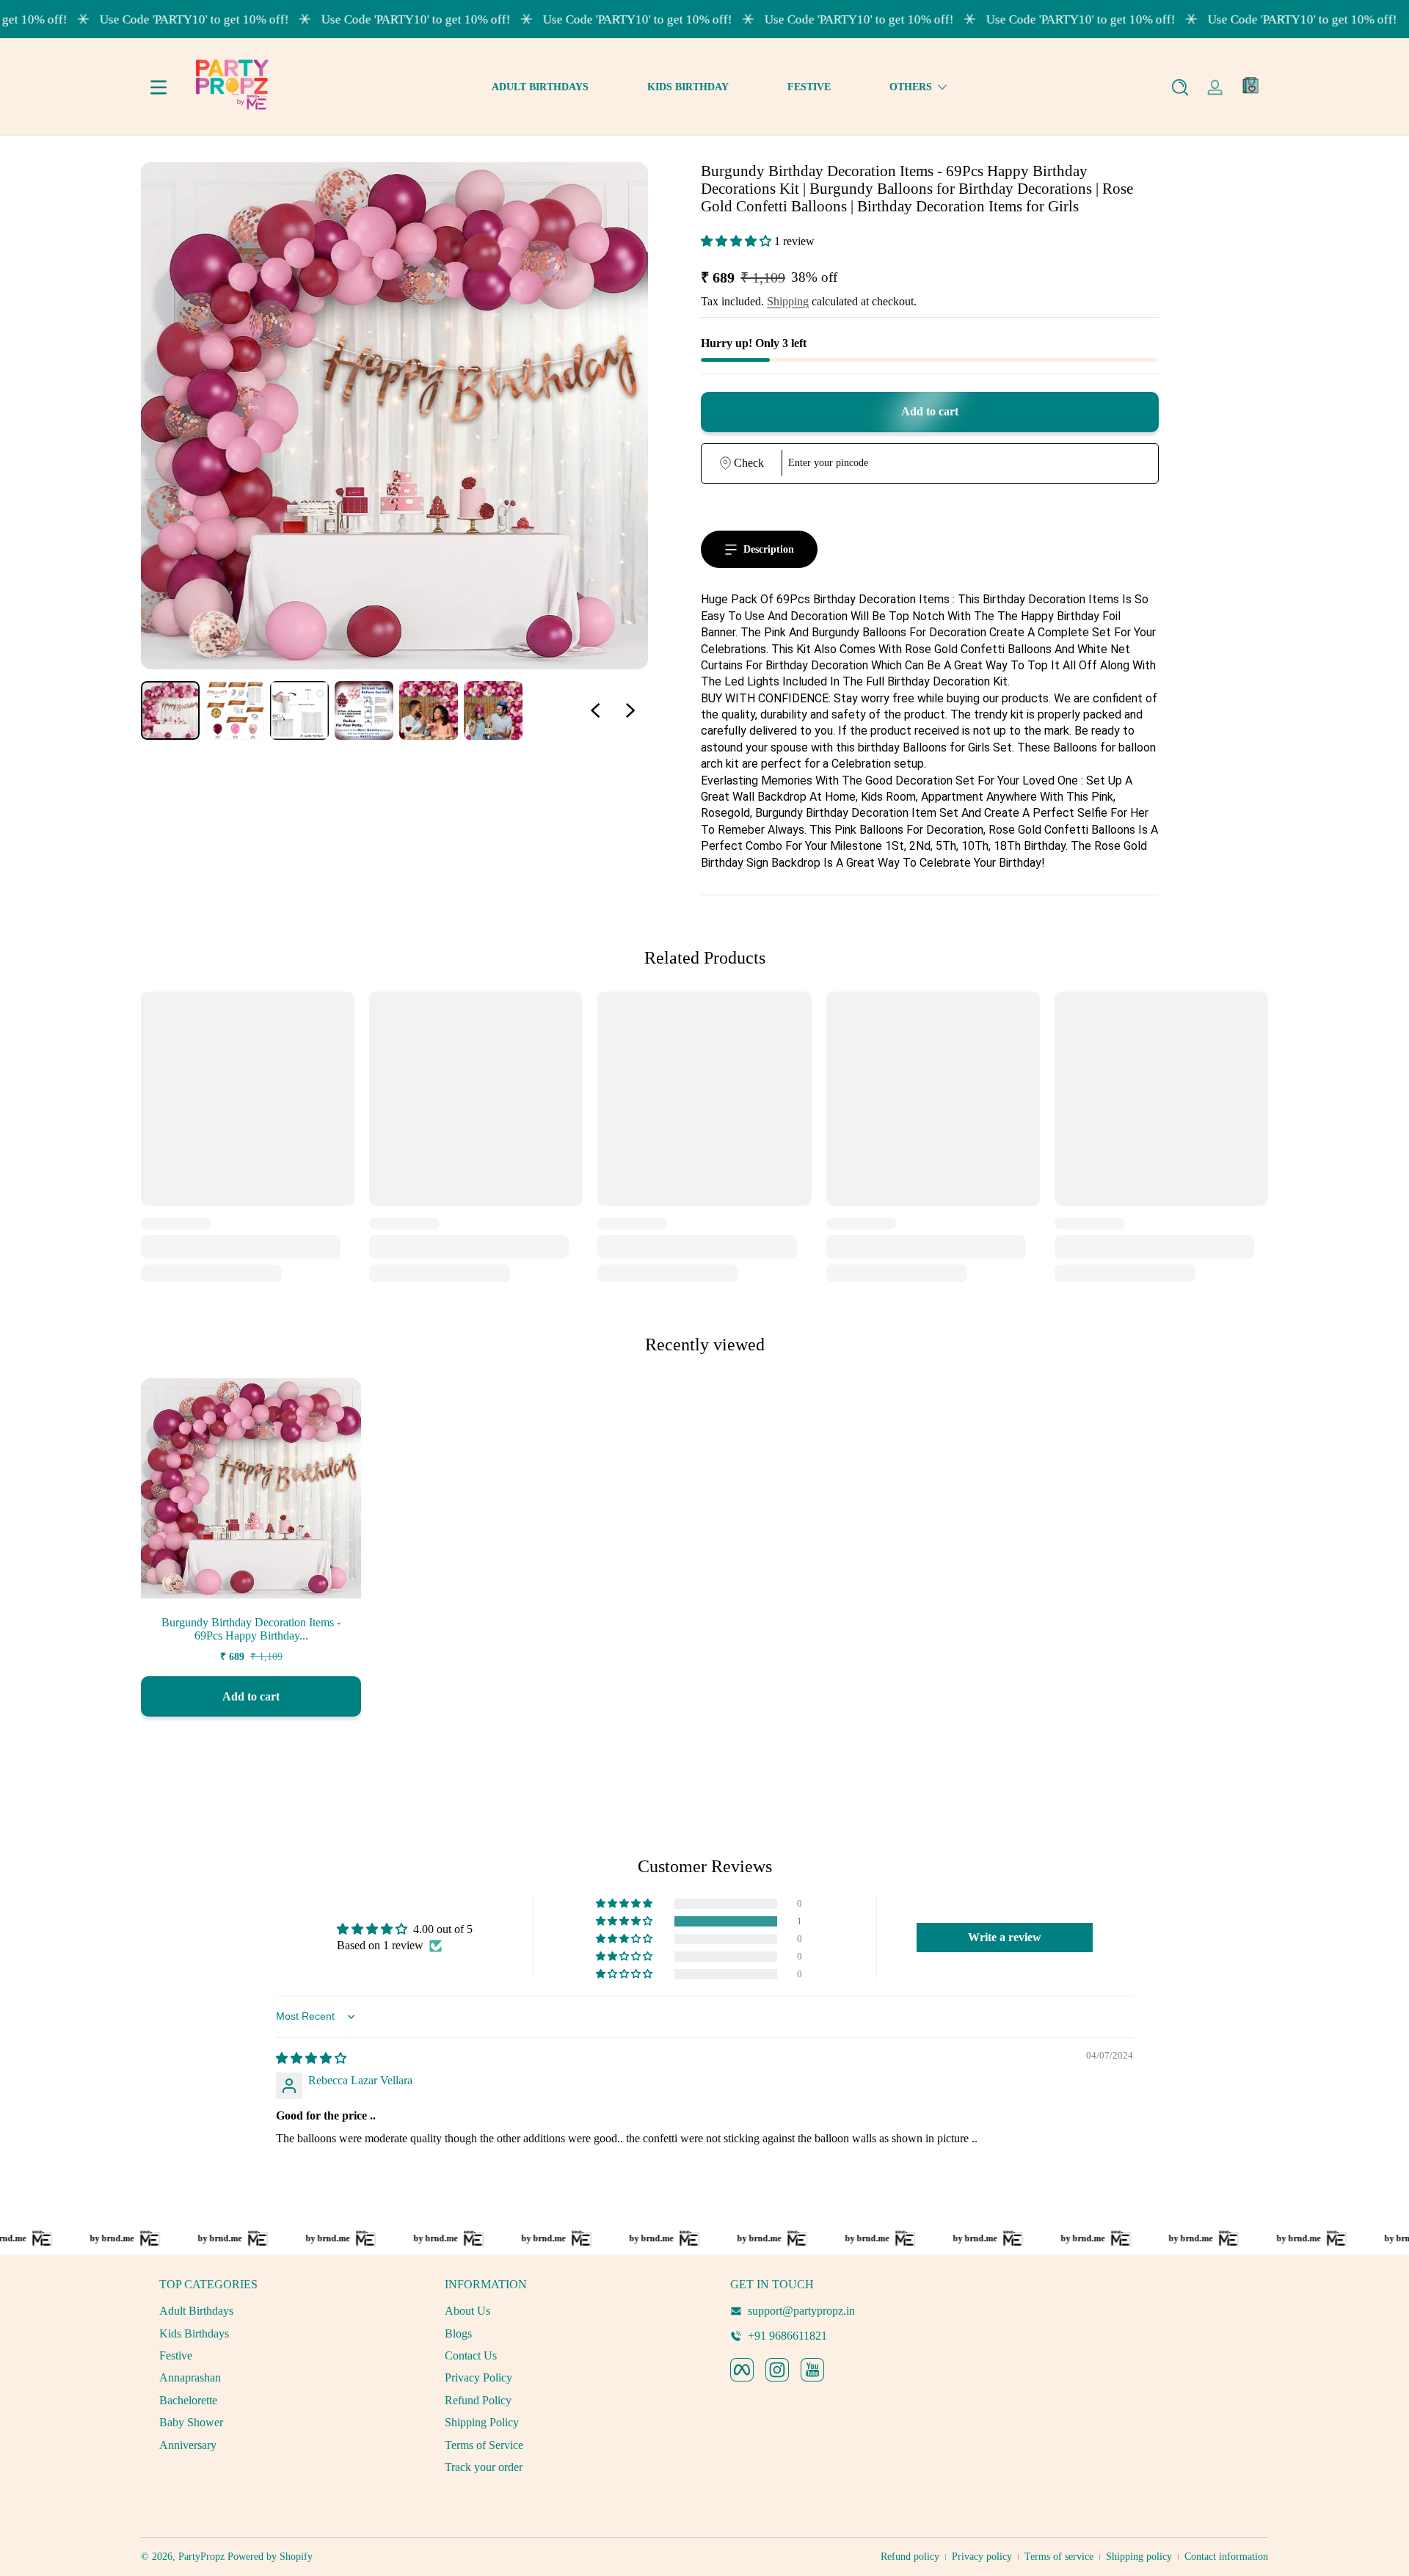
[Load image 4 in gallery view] (364, 710)
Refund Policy (478, 2400)
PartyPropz (201, 2557)
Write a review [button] (1005, 1937)
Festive (176, 2355)
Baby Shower (191, 2422)
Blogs (458, 2333)
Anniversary (188, 2445)
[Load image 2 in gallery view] (235, 710)
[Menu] (159, 87)
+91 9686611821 (787, 2336)
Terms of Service (484, 2445)
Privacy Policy (478, 2377)
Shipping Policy (482, 2422)
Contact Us (471, 2355)
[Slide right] (630, 710)
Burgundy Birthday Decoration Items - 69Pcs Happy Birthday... (251, 1629)
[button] (1180, 87)
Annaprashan (190, 2377)
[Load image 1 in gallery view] (170, 710)
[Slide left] (595, 710)
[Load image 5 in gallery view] (429, 710)
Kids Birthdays (194, 2333)
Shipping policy (1139, 2557)
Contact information (1226, 2557)
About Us (467, 2311)
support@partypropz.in (801, 2311)
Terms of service (1059, 2557)
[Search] (1180, 87)
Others (911, 87)
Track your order (484, 2467)
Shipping (788, 301)
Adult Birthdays (196, 2311)
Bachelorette (188, 2400)
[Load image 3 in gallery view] (299, 710)
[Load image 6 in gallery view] (493, 710)
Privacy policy (982, 2557)
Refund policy (910, 2557)
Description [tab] (769, 549)
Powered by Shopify (270, 2557)
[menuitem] (277, 2311)
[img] (311, 2058)
